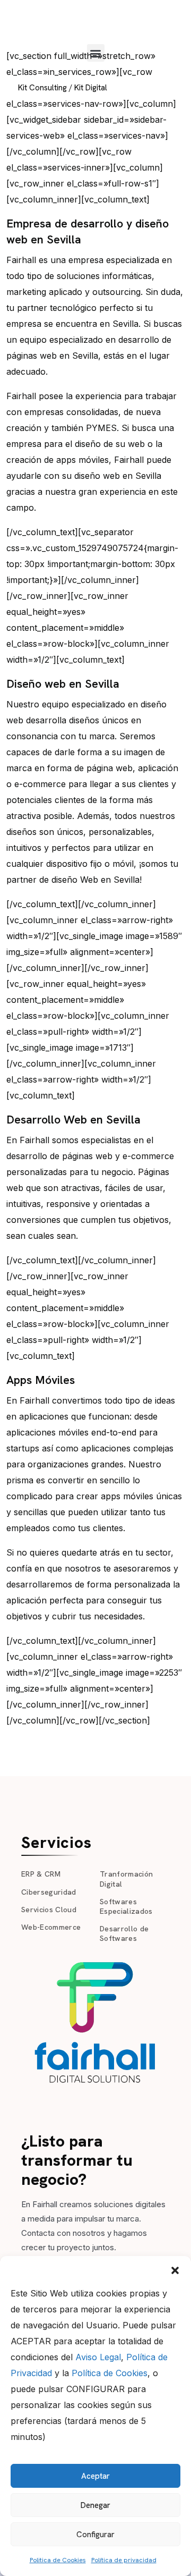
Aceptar (95, 2476)
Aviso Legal (98, 2357)
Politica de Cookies (58, 2560)
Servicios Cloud (49, 1910)
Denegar (95, 2505)
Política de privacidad (124, 2560)
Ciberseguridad (49, 1892)
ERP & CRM (41, 1874)
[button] (175, 2269)
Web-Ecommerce (51, 1927)
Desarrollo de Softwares (124, 1933)
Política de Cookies (110, 2373)
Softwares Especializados (126, 1906)
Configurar (95, 2535)
